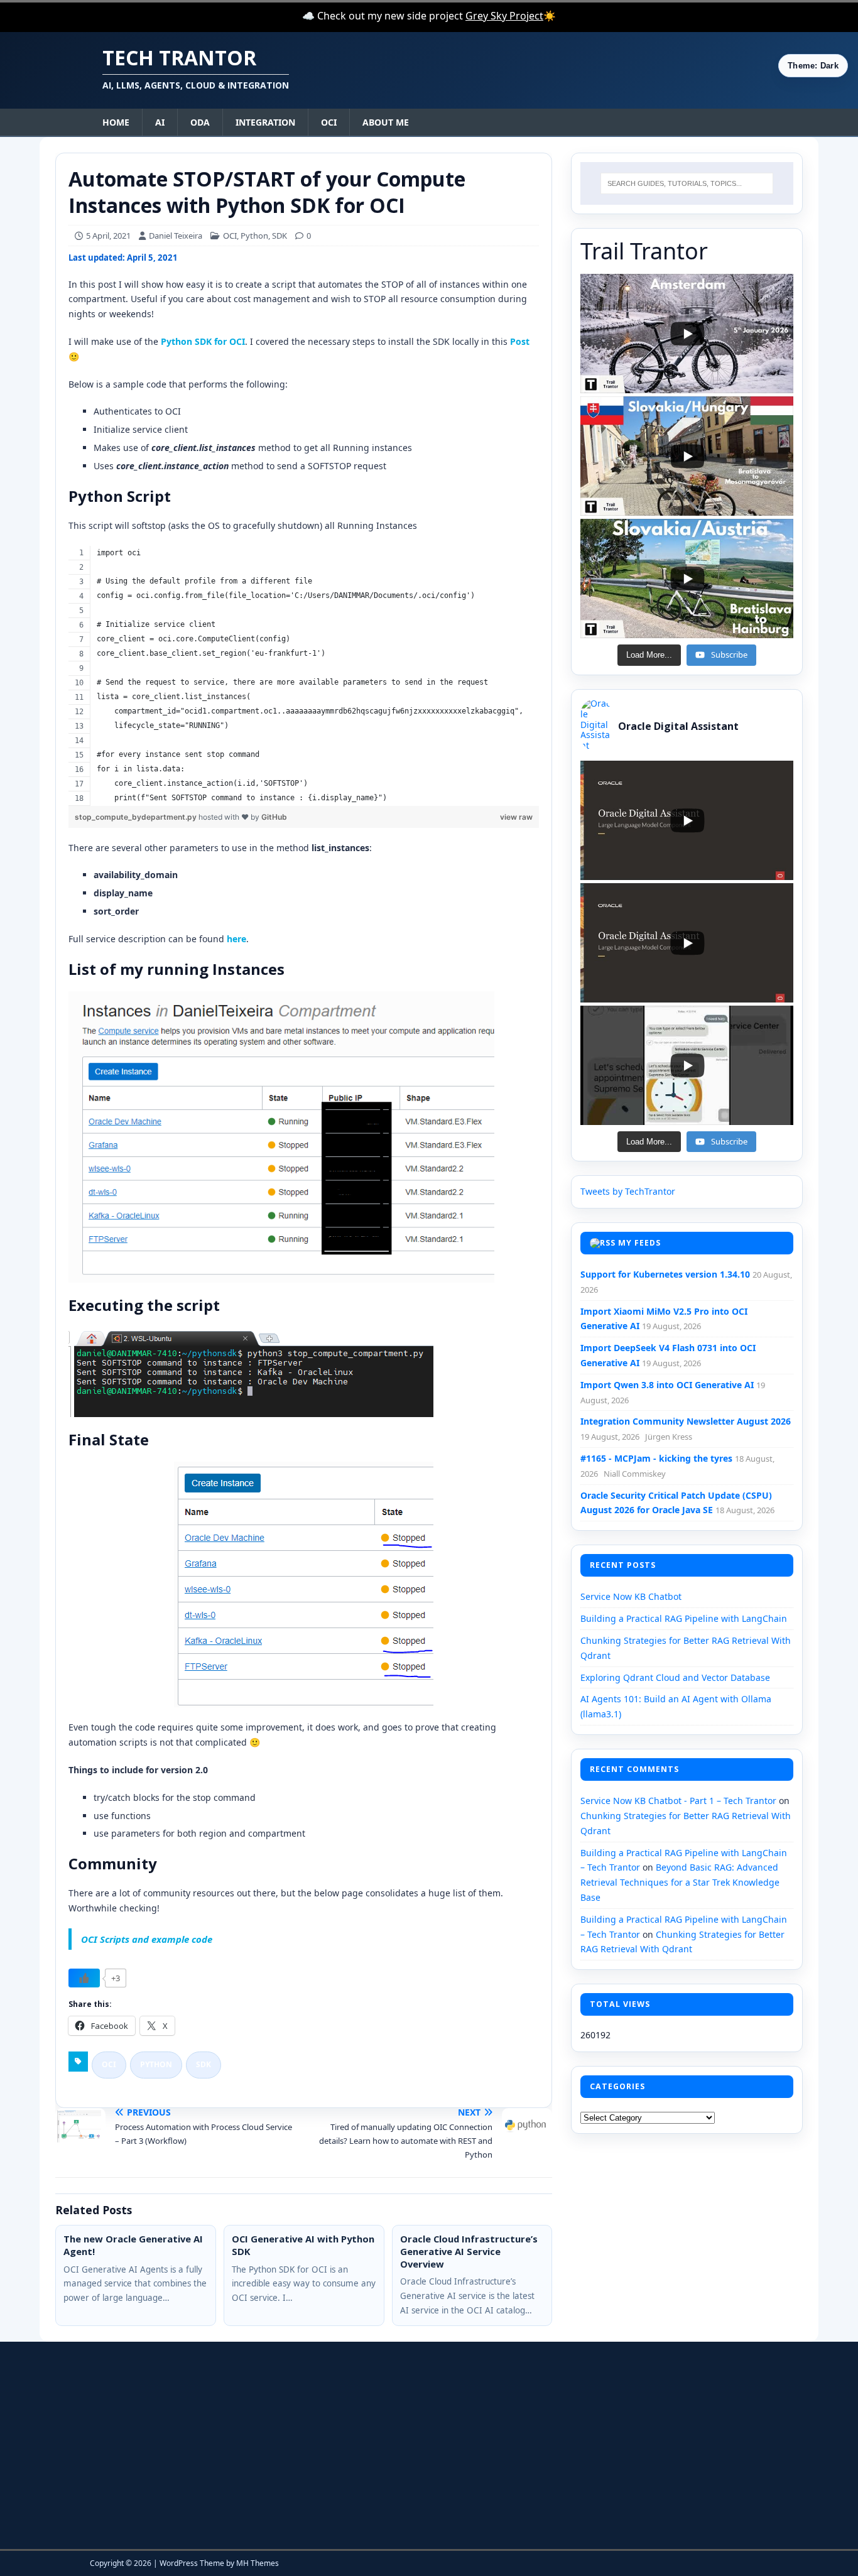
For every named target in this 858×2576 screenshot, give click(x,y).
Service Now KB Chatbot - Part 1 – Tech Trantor (678, 1801)
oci (109, 2064)
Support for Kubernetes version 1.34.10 (665, 1274)
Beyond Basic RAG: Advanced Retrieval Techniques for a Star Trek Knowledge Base (680, 1882)
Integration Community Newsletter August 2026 (686, 1421)
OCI (329, 122)
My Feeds (639, 1243)
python (156, 2064)
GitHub (274, 817)
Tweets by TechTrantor (628, 1191)
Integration (265, 122)
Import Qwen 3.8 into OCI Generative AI (667, 1385)
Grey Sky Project (504, 16)
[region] (304, 676)
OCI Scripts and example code (147, 1939)
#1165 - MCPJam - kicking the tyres (656, 1458)
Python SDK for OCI (203, 341)
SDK (280, 236)
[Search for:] (687, 183)
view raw (516, 817)
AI (160, 122)
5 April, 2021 (108, 236)
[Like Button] (84, 1978)
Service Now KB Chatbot (631, 1596)
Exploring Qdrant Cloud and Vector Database (675, 1677)
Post (520, 341)
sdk (204, 2064)
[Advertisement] (197, 2445)
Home (116, 122)
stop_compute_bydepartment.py (137, 817)
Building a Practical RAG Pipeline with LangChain (684, 1618)
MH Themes (258, 2563)
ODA (200, 122)
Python (254, 236)
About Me (386, 122)
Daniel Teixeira (176, 236)
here (236, 939)
